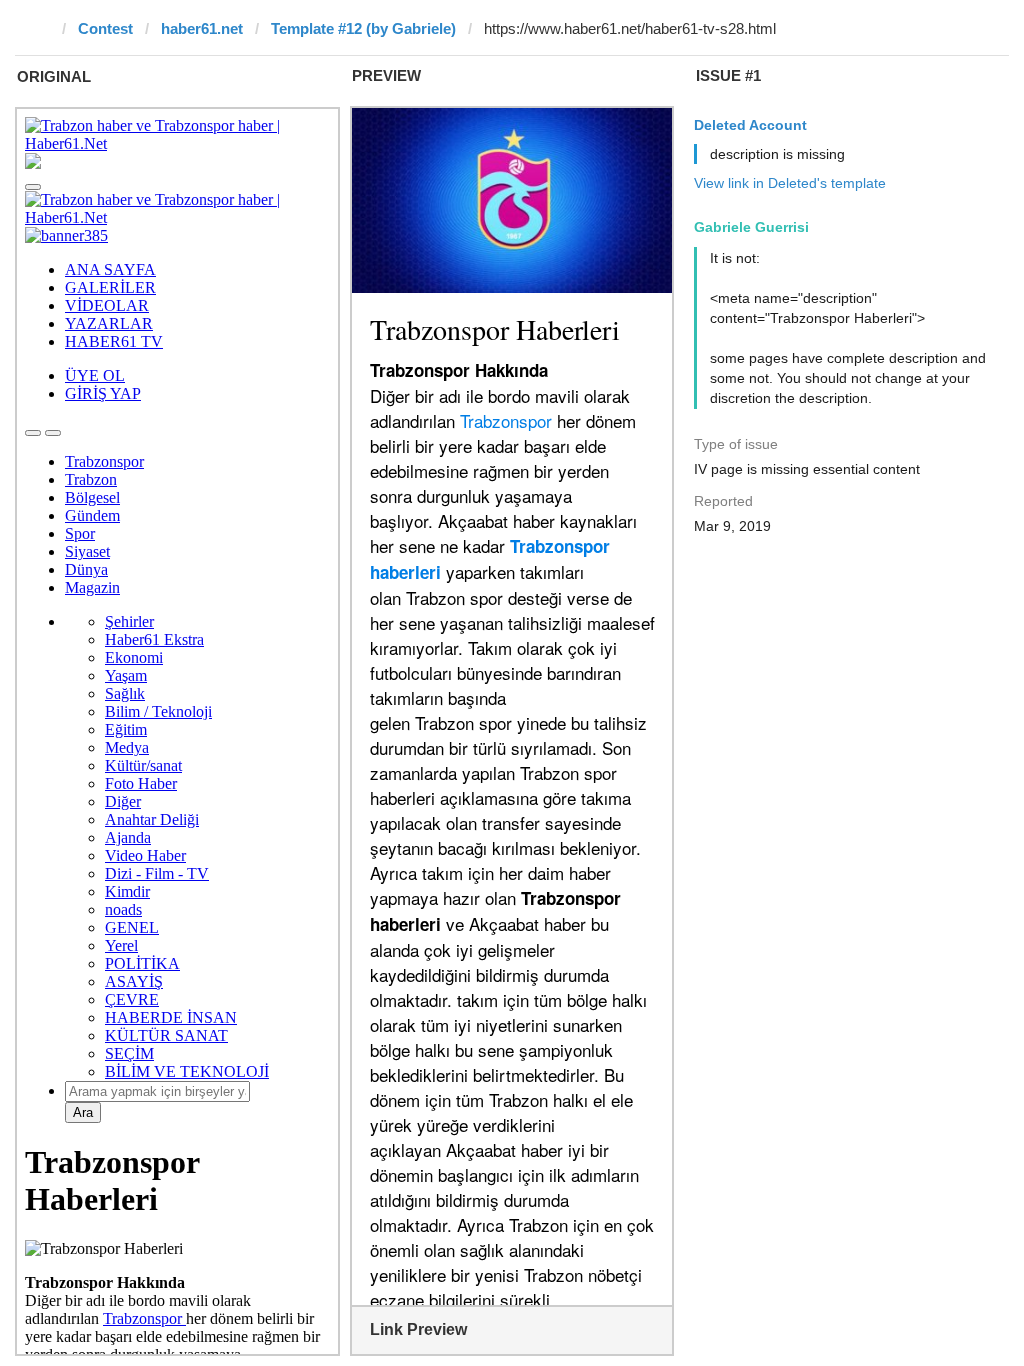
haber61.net (202, 28)
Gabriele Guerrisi (751, 227)
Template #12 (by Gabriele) (363, 28)
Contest (105, 28)
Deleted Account (750, 125)
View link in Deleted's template (790, 183)
